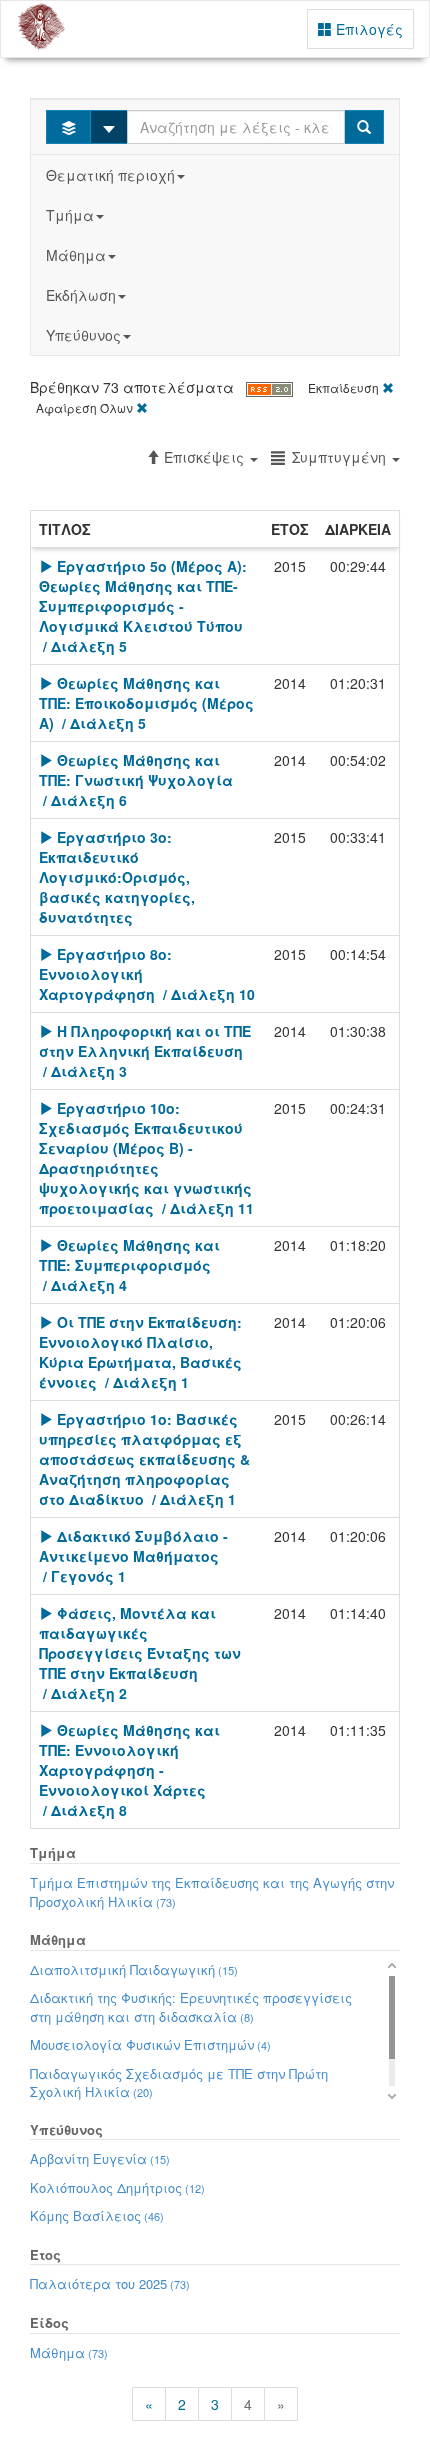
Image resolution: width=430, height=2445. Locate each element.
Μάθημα (76, 255)
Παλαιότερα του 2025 (110, 2283)
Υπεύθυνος (83, 335)
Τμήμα (70, 215)
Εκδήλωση (81, 295)
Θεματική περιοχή (110, 175)
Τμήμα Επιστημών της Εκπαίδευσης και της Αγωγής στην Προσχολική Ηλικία (212, 1892)
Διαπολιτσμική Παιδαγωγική (134, 1969)
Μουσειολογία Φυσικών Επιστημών (150, 2044)
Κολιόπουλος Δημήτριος (117, 2187)
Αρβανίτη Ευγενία (100, 2158)
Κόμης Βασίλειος (97, 2215)
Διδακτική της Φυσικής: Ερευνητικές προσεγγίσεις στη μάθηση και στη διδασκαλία (191, 2007)
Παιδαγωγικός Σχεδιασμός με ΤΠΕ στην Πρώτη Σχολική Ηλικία (179, 2083)
